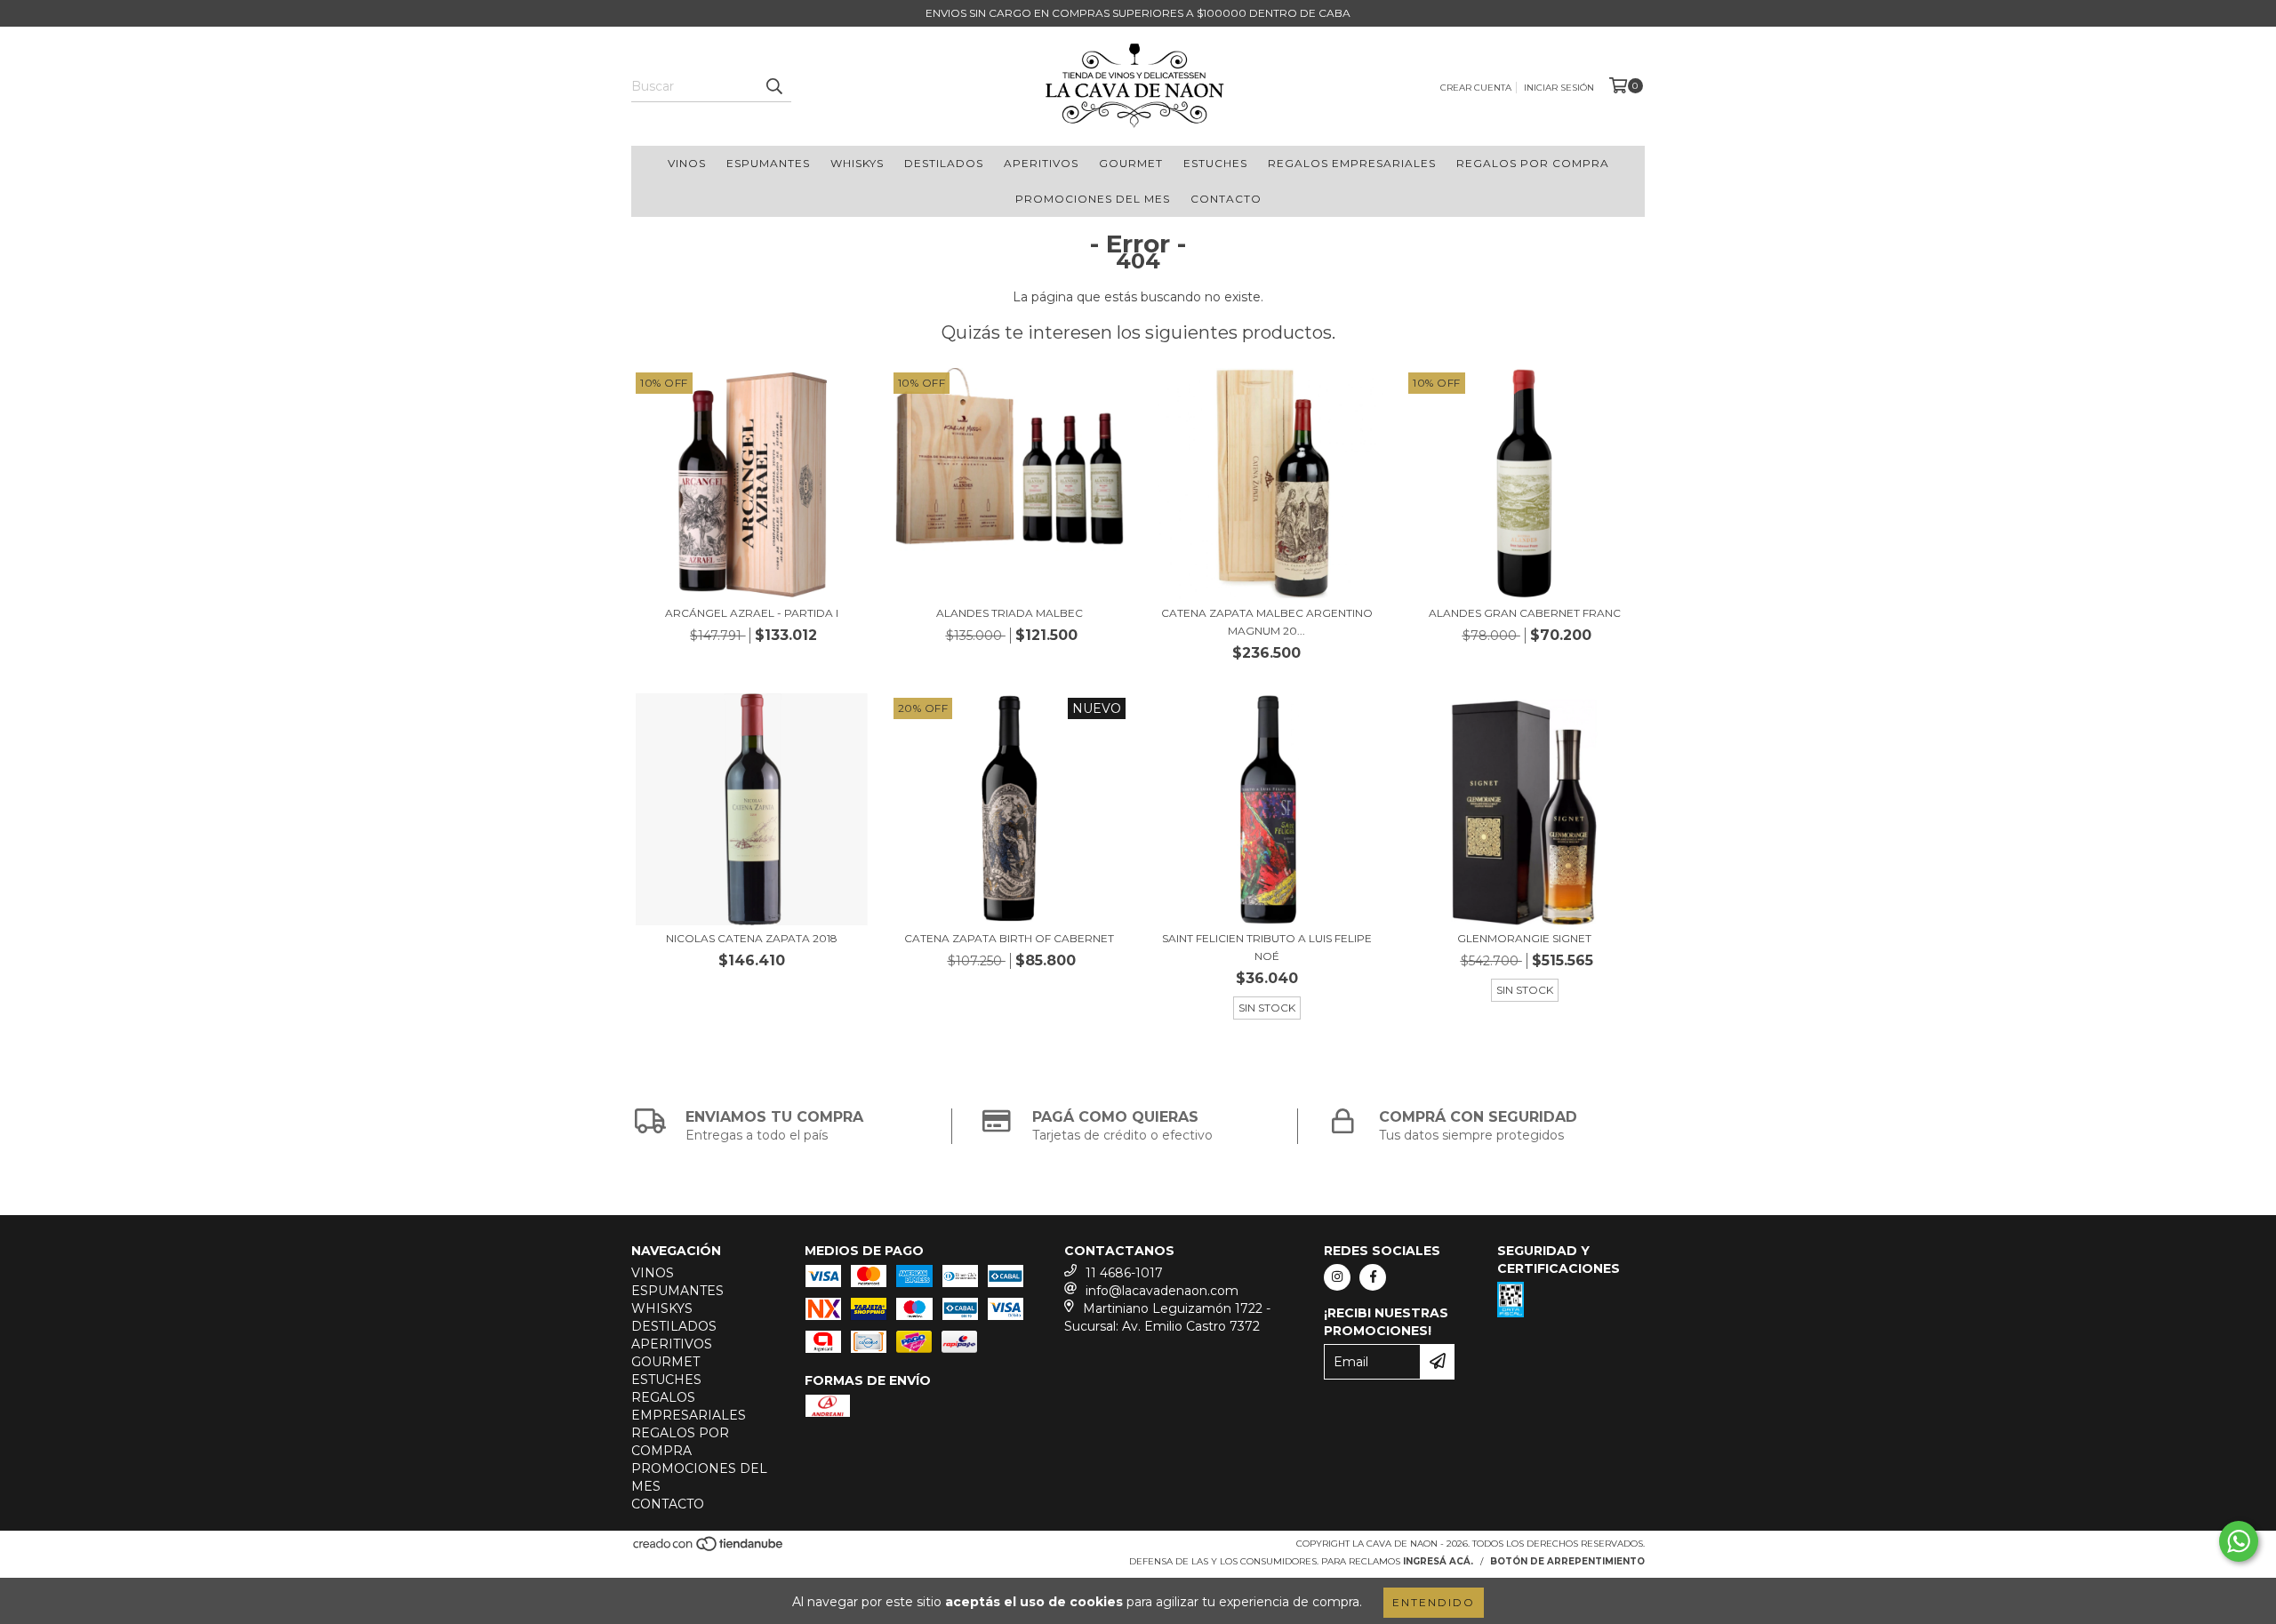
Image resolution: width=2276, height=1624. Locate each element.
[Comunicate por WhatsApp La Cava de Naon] (2239, 1541)
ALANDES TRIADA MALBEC (1010, 613)
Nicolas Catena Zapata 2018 (752, 938)
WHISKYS (857, 163)
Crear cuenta (1476, 88)
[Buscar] (773, 86)
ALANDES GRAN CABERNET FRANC (1525, 613)
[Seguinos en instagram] (1337, 1277)
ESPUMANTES (768, 163)
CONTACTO (1226, 199)
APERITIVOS (1041, 163)
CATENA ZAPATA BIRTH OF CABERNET (1009, 938)
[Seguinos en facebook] (1373, 1277)
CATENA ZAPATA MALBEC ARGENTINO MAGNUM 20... (1267, 622)
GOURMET (1131, 163)
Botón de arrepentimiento (1567, 1561)
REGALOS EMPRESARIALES (1352, 163)
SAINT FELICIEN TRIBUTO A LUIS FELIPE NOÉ (1267, 947)
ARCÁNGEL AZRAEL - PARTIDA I (752, 613)
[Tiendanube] (709, 1549)
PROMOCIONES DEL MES (1093, 199)
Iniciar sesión (1559, 88)
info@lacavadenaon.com (1162, 1291)
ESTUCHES (1215, 163)
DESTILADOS (944, 163)
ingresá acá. (1438, 1561)
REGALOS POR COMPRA (1533, 163)
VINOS (687, 163)
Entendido (1434, 1602)
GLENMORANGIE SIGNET (1524, 938)
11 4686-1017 (1124, 1273)
